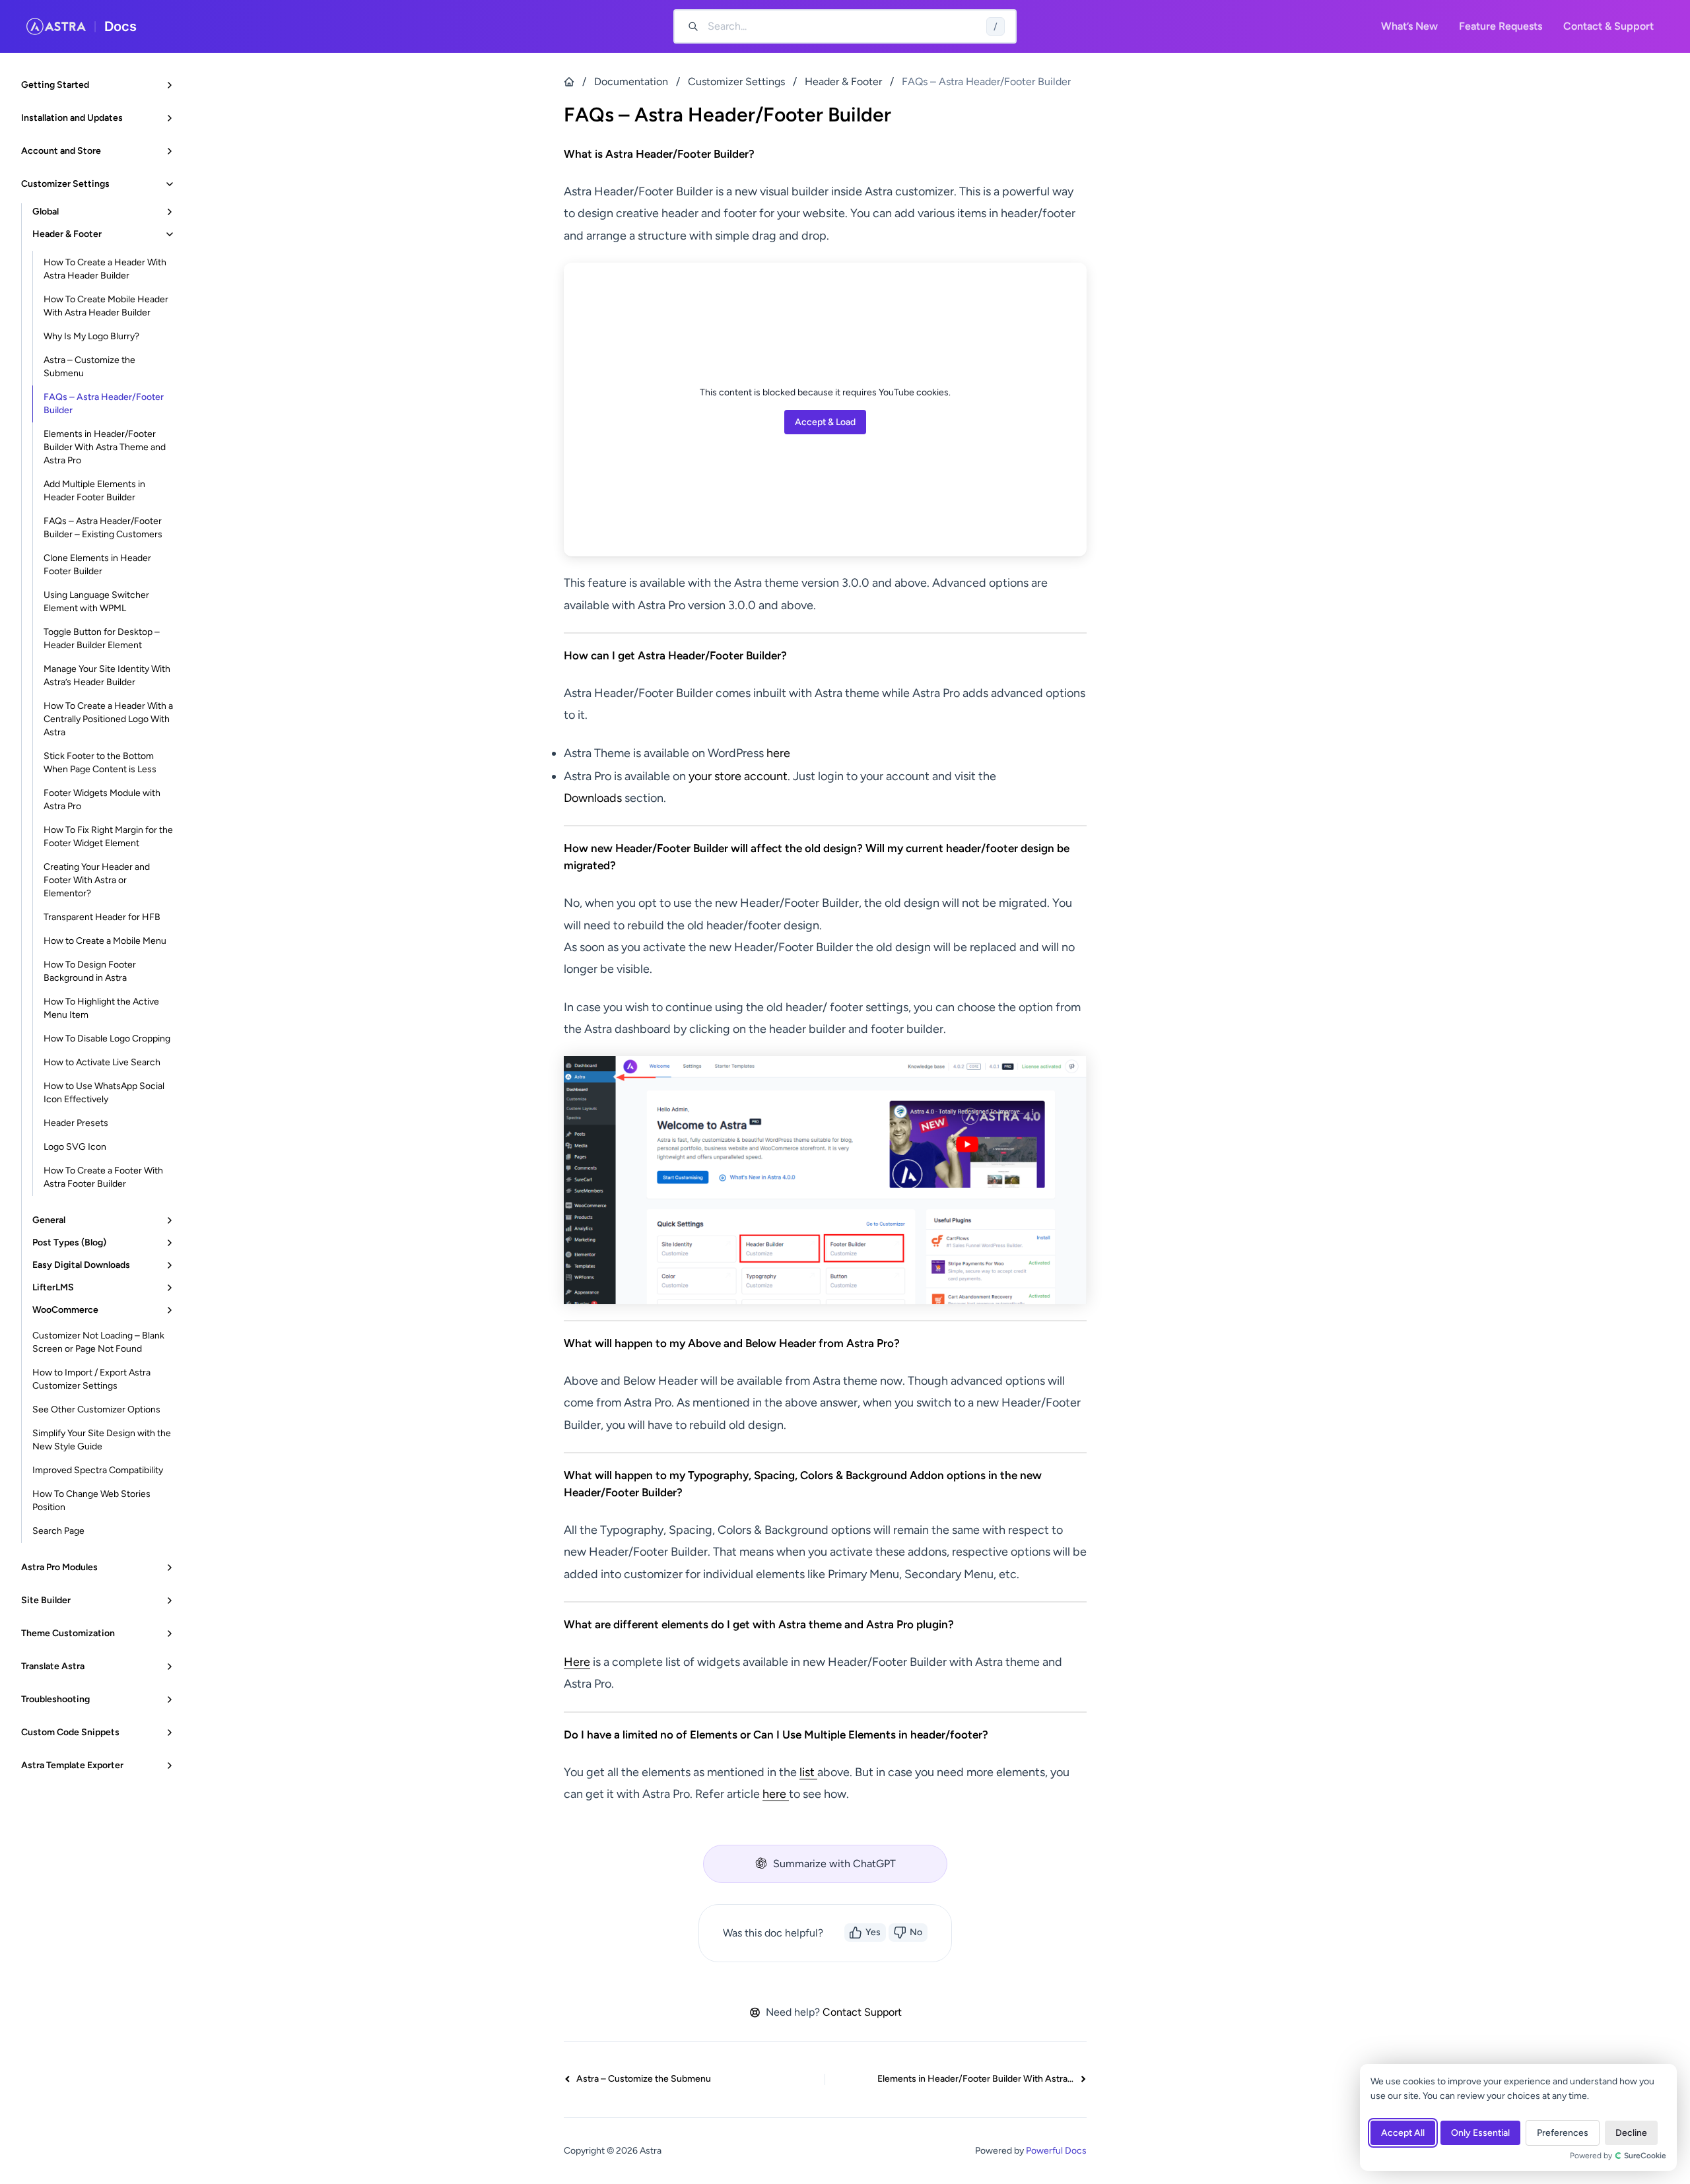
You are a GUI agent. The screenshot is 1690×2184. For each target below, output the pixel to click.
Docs (120, 26)
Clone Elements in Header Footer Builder (97, 565)
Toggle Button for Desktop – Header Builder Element (102, 639)
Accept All (1403, 2133)
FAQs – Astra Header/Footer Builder (104, 404)
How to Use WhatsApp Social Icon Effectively (104, 1093)
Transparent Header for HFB (102, 917)
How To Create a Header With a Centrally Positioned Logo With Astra (108, 719)
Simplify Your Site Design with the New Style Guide (102, 1440)
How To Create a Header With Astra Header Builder (105, 269)
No (916, 1932)
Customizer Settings (736, 82)
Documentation (631, 82)
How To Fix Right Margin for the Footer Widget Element (108, 837)
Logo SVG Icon (75, 1147)
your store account (738, 776)
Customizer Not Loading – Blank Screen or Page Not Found (98, 1342)
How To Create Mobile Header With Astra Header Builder (106, 306)
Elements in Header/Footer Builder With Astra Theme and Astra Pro (105, 447)
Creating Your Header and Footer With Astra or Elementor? (97, 880)
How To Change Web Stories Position (91, 1501)
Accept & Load (825, 422)
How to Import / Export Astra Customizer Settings (91, 1379)
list (808, 1772)
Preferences (1563, 2133)
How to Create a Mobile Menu (105, 941)
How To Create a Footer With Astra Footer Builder (103, 1177)
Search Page (58, 1531)
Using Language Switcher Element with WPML (96, 602)
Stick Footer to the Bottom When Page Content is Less (100, 763)
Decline (1631, 2133)
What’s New (1409, 26)
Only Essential (1480, 2133)
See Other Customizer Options (96, 1409)
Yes (873, 1932)
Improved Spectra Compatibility (98, 1470)
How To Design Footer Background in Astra (90, 971)
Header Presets (76, 1123)
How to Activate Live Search (102, 1062)
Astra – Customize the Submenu (89, 367)
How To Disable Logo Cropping (107, 1039)
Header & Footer (843, 82)
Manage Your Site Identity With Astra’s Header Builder (107, 676)
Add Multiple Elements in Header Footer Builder (94, 491)
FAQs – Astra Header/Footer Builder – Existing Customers (103, 528)
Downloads (594, 798)
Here (577, 1662)
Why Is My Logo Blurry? (91, 336)
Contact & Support (1608, 26)
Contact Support (862, 2012)
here (780, 753)
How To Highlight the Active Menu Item (101, 1008)
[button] (825, 1864)
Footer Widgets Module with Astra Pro (102, 800)
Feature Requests (1501, 26)
